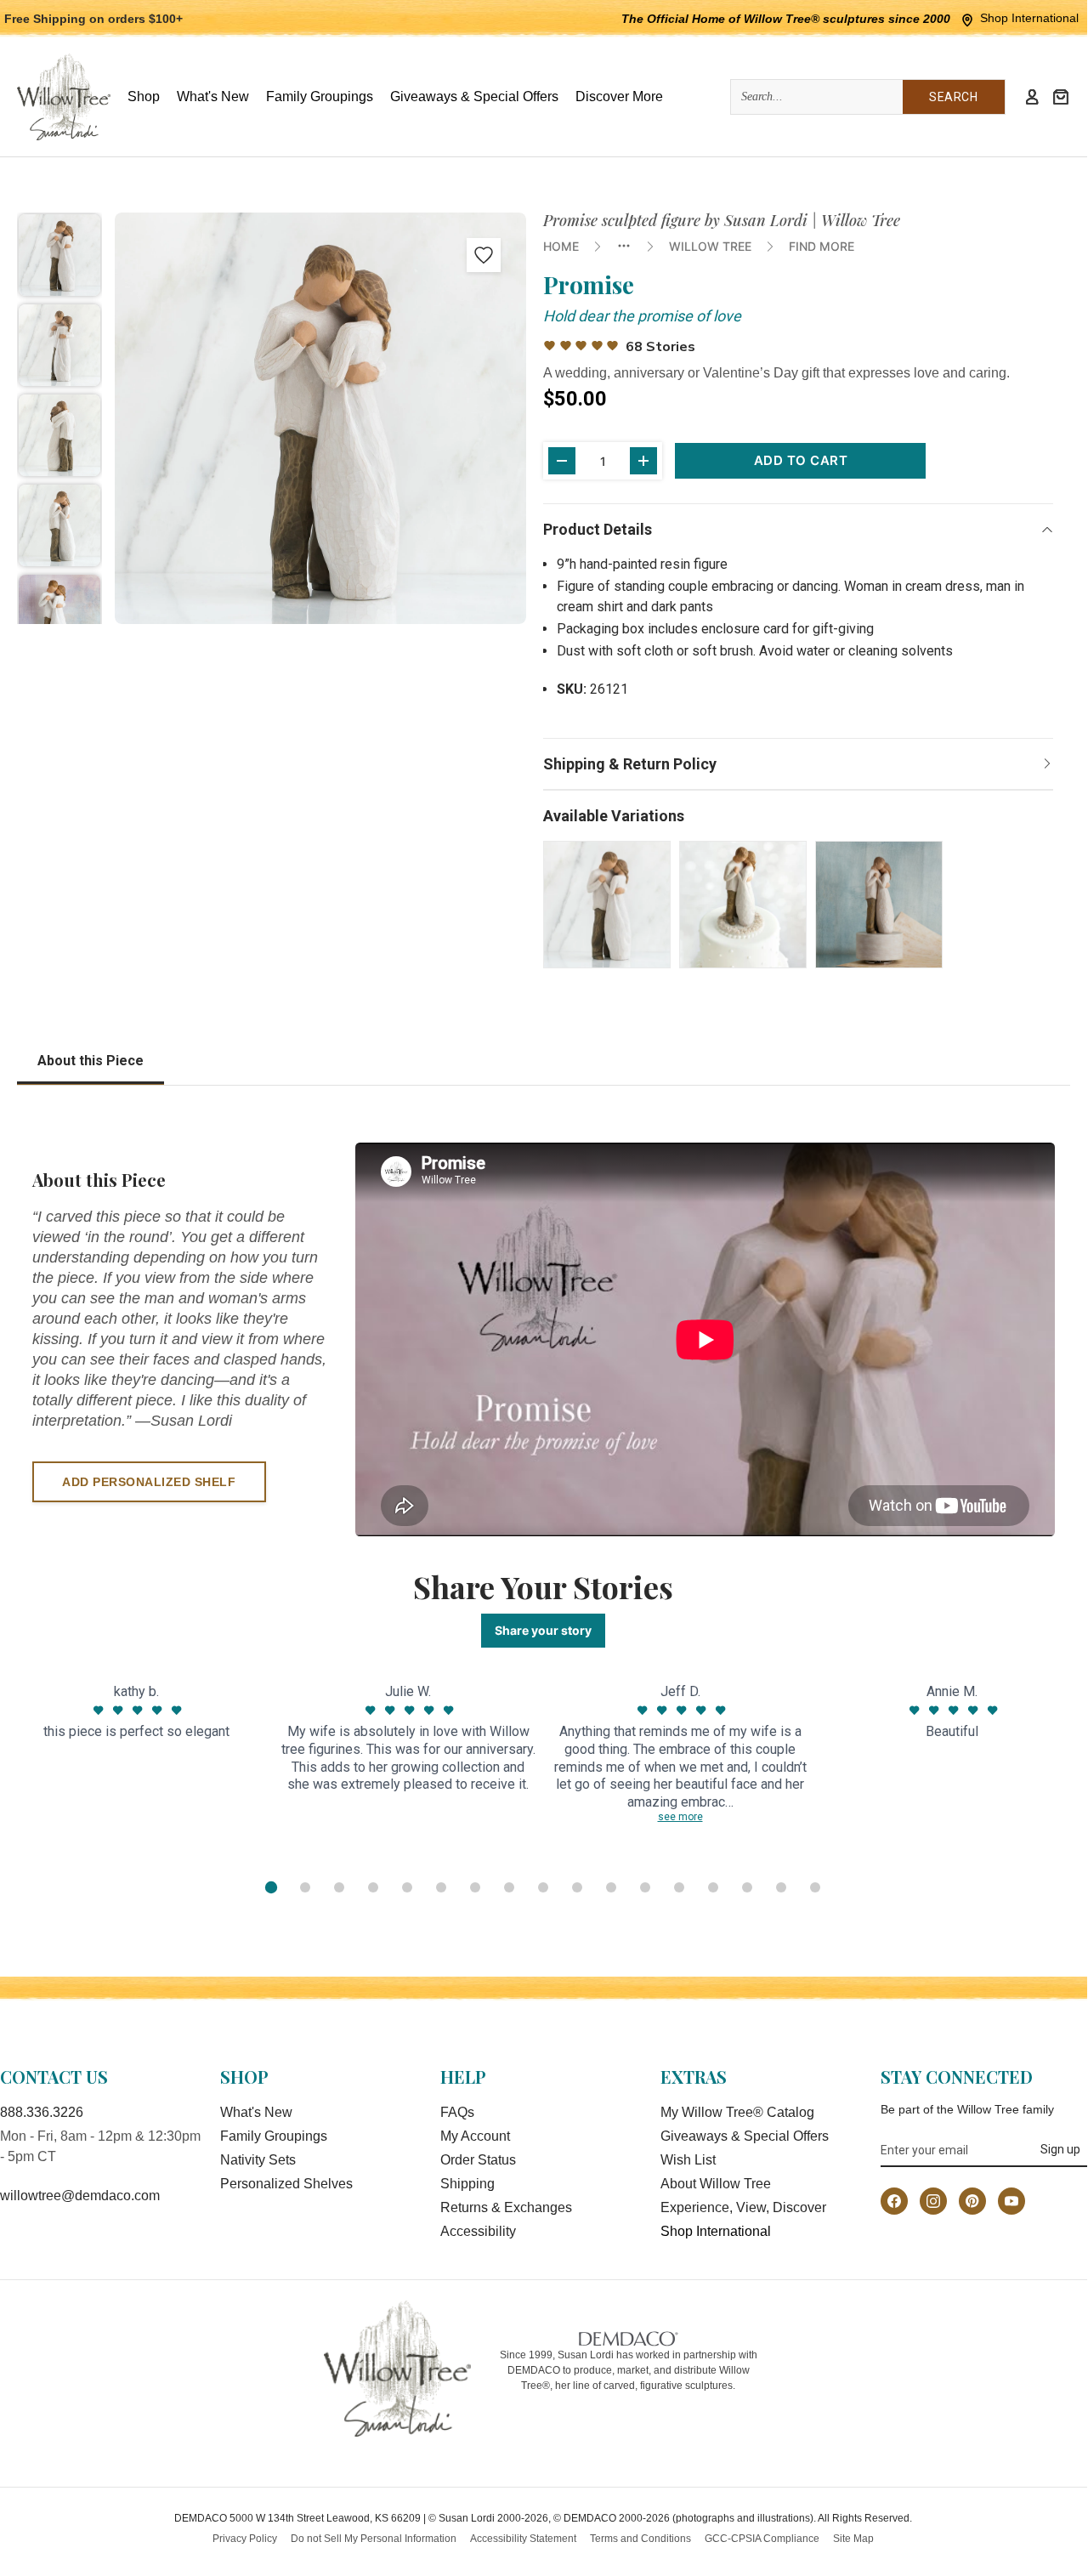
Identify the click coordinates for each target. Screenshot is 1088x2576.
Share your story (543, 1630)
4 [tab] (373, 1887)
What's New (256, 2112)
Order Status (478, 2160)
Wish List (688, 2160)
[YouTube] (1011, 2201)
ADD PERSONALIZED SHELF (149, 1482)
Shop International (1029, 18)
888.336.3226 (42, 2112)
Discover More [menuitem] (619, 96)
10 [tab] (577, 1887)
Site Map (853, 2539)
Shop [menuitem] (144, 96)
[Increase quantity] (643, 461)
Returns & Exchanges (506, 2207)
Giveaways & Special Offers (745, 2136)
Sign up (1060, 2149)
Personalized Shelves (286, 2184)
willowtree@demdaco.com (80, 2196)
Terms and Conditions (640, 2539)
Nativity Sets (258, 2160)
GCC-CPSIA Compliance (762, 2539)
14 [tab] (713, 1887)
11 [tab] (611, 1887)
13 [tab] (679, 1887)
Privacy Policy (245, 2539)
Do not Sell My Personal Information (374, 2539)
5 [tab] (407, 1887)
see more (680, 1817)
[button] (59, 255)
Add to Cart (801, 460)
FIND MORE (822, 246)
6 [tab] (441, 1887)
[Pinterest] (972, 2201)
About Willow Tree (716, 2184)
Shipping (467, 2184)
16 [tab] (781, 1887)
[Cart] (1061, 97)
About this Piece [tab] (91, 1061)
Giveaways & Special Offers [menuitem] (474, 96)
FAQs (457, 2112)
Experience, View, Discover (743, 2207)
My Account (475, 2136)
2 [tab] (305, 1887)
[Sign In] (1032, 97)
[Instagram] (933, 2201)
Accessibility (478, 2231)
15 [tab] (747, 1887)
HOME (561, 246)
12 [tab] (645, 1887)
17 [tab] (815, 1887)
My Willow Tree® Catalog (737, 2112)
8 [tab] (509, 1887)
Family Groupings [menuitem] (320, 96)
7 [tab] (475, 1887)
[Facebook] (894, 2201)
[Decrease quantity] (562, 461)
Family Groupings (274, 2136)
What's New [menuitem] (213, 96)
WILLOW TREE (710, 246)
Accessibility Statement (523, 2539)
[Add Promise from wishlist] (484, 255)
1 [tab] (271, 1887)
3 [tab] (339, 1887)
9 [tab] (543, 1887)
